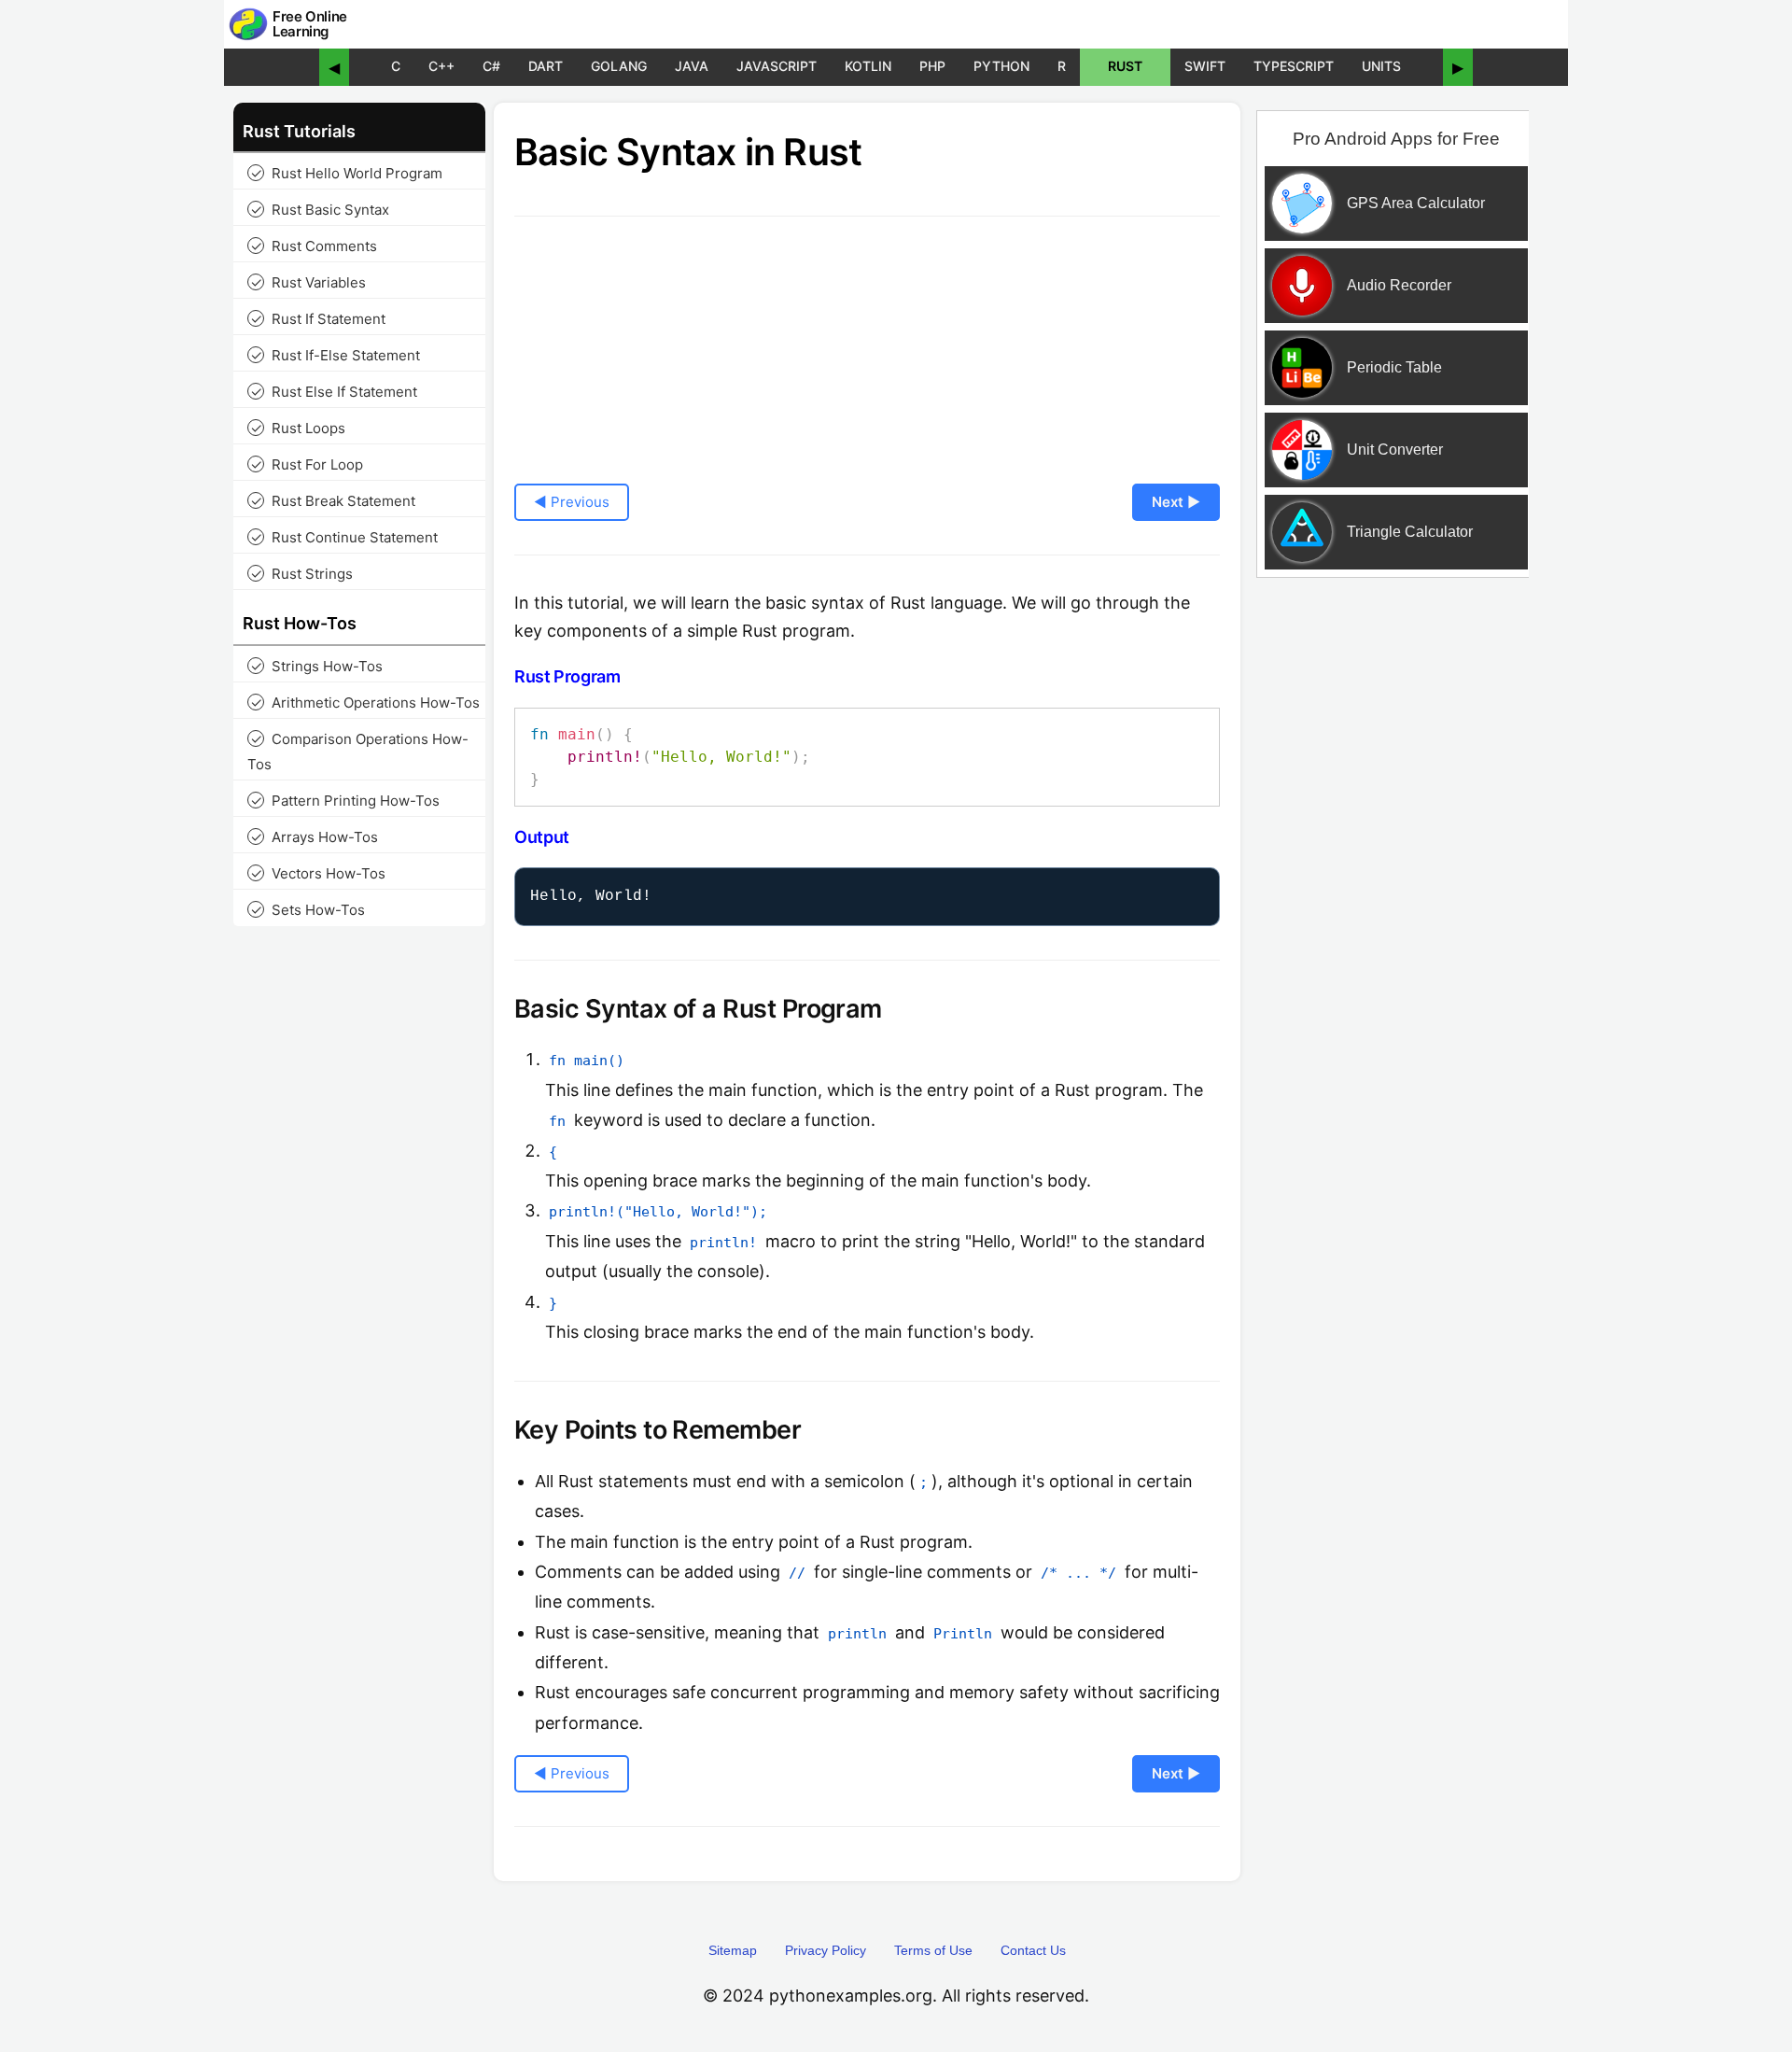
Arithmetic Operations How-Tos (365, 703)
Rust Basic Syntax (320, 210)
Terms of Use (933, 1950)
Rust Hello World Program (347, 173)
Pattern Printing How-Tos (345, 801)
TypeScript (1294, 66)
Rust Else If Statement (334, 392)
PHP (932, 66)
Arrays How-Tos (315, 837)
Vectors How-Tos (318, 873)
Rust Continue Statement (344, 537)
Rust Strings (302, 574)
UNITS (1381, 66)
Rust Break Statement (333, 501)
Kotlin (868, 66)
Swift (1205, 66)
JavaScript (777, 66)
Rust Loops (298, 428)
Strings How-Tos (317, 666)
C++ (441, 66)
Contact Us (1033, 1950)
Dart (546, 66)
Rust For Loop (307, 464)
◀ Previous (572, 502)
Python (1001, 66)
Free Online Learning (310, 25)
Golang (619, 66)
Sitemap (733, 1950)
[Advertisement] (1393, 890)
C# (491, 66)
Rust (1125, 66)
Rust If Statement (318, 319)
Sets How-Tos (308, 910)
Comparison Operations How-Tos (358, 752)
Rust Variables (308, 282)
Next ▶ (1176, 502)
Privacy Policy (826, 1950)
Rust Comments (314, 246)
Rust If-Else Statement (336, 355)
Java (692, 66)
